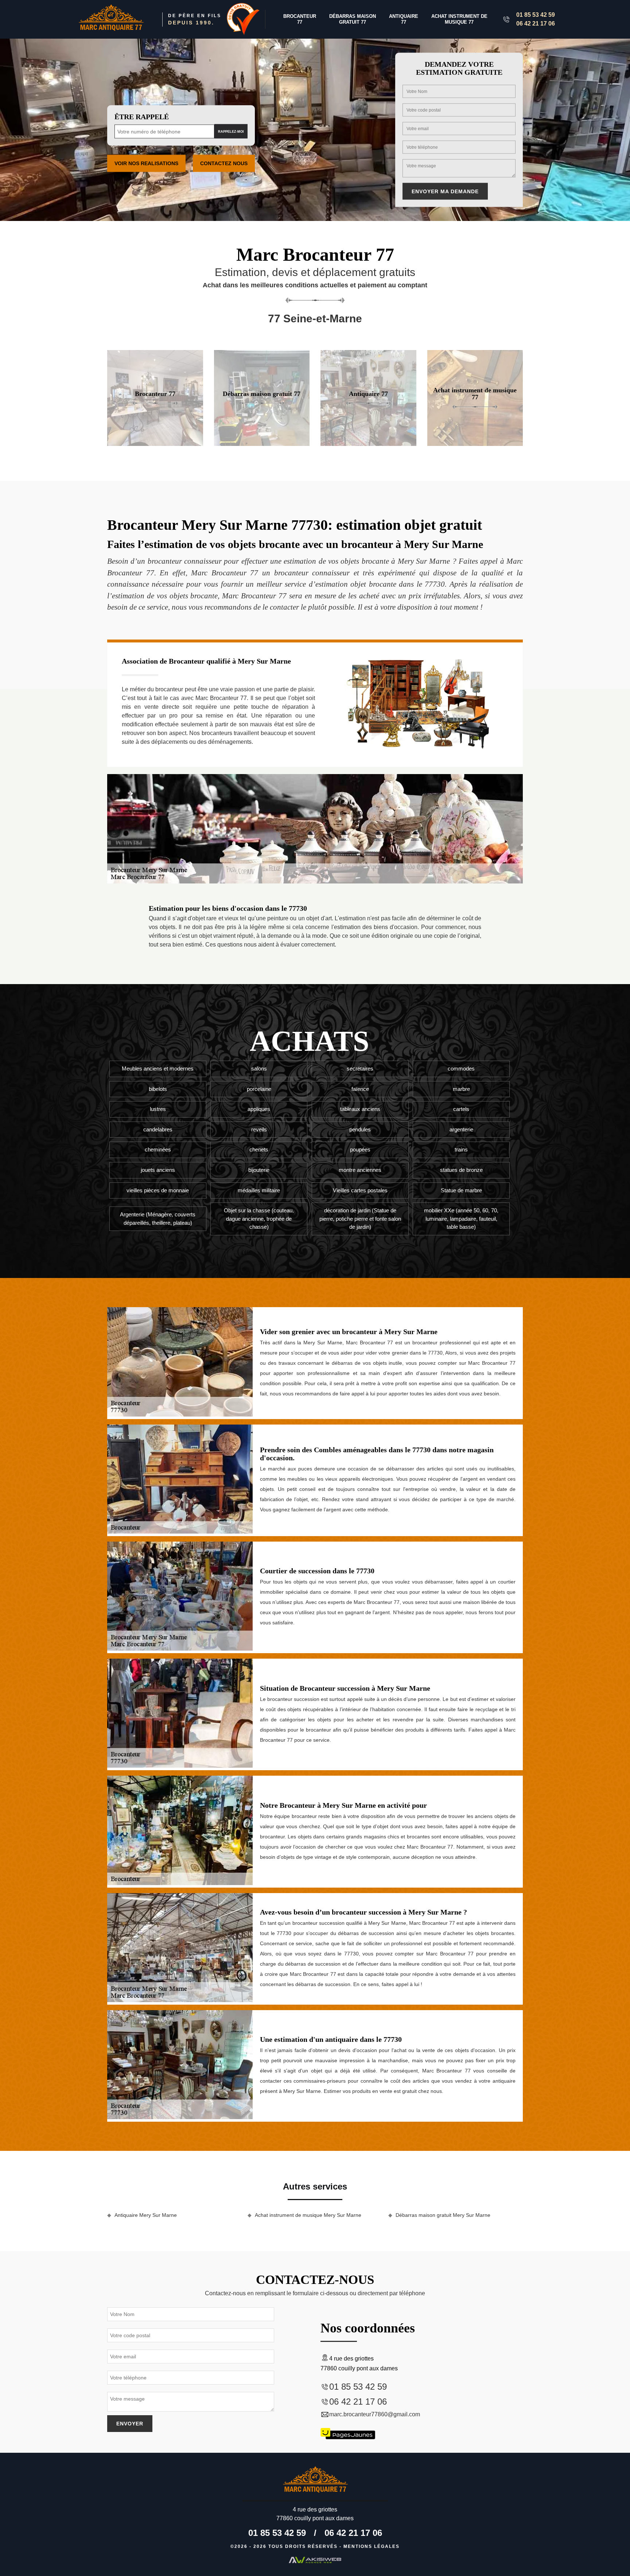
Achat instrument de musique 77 (459, 19)
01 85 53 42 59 (536, 15)
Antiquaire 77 (404, 19)
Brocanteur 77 (300, 19)
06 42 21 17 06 (536, 24)
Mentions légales (372, 2546)
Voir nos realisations (146, 163)
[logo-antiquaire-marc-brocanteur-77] (111, 20)
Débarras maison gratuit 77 (353, 19)
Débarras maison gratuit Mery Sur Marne (443, 2215)
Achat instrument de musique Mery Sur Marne (308, 2215)
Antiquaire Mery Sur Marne (146, 2215)
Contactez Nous (224, 163)
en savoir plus (155, 443)
